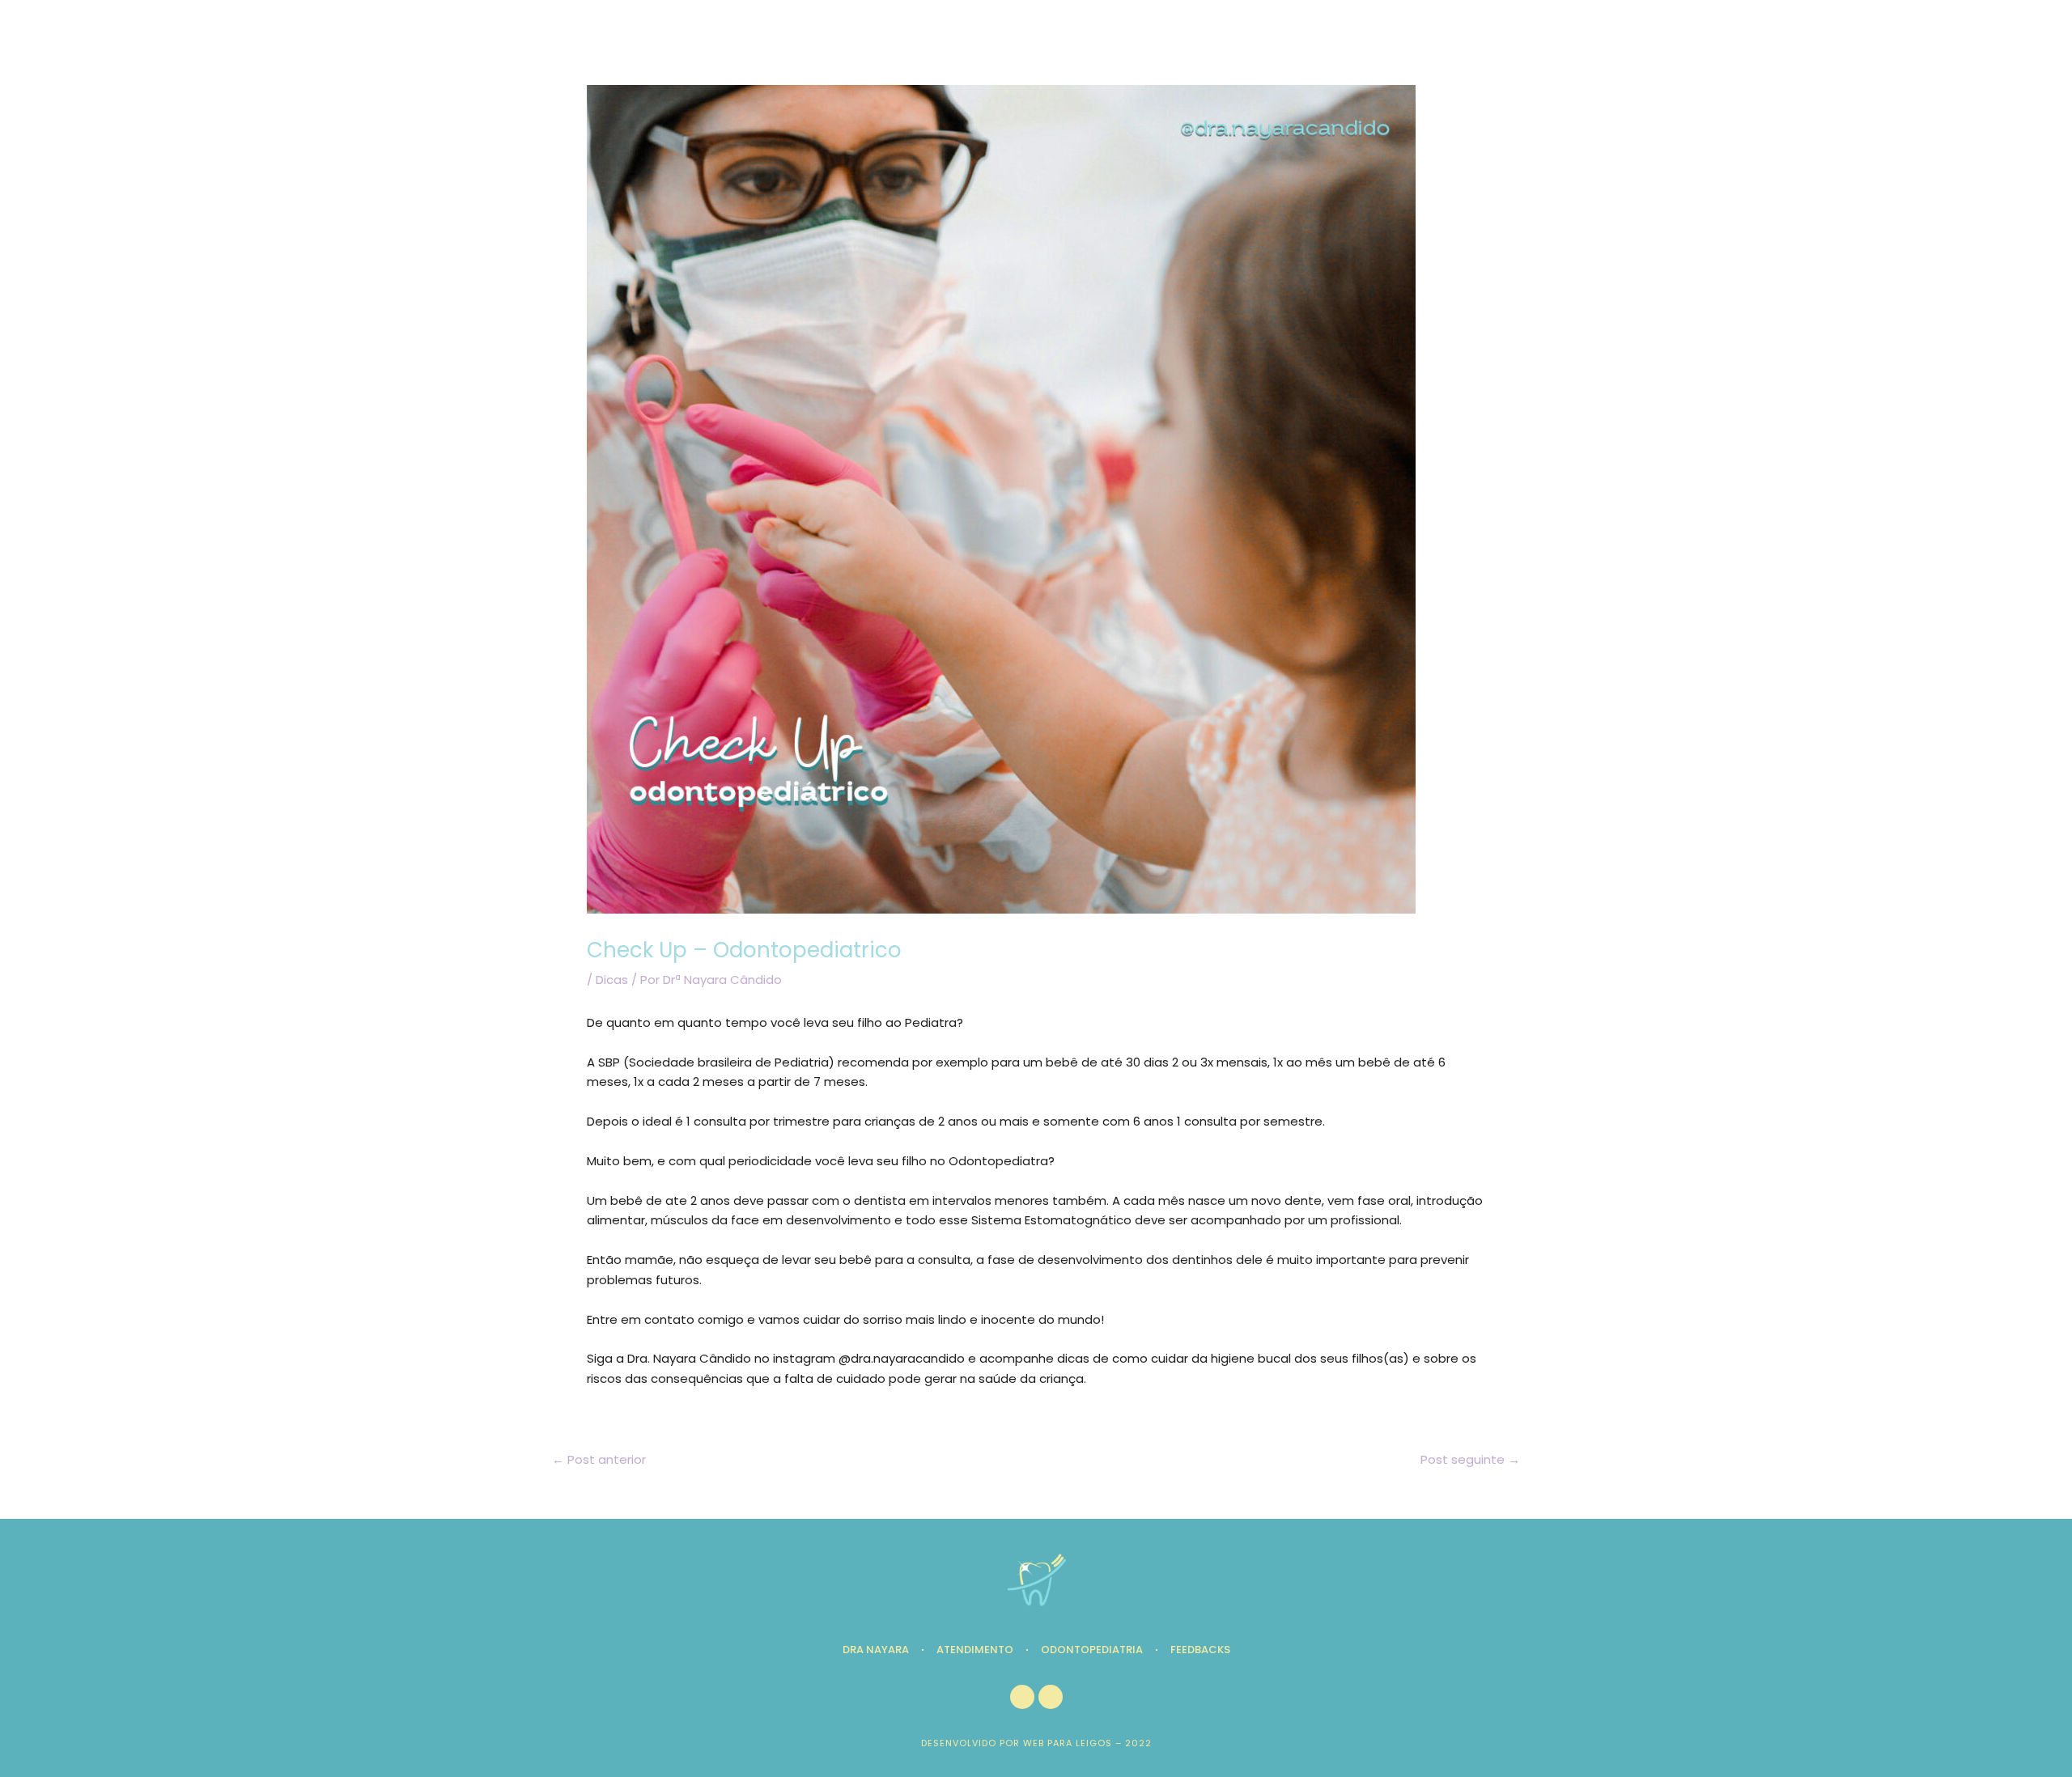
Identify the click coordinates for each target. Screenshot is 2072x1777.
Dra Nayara (876, 1650)
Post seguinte (1470, 1459)
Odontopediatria (1092, 1650)
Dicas (612, 980)
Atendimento (975, 1650)
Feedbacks (1200, 1650)
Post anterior (599, 1459)
